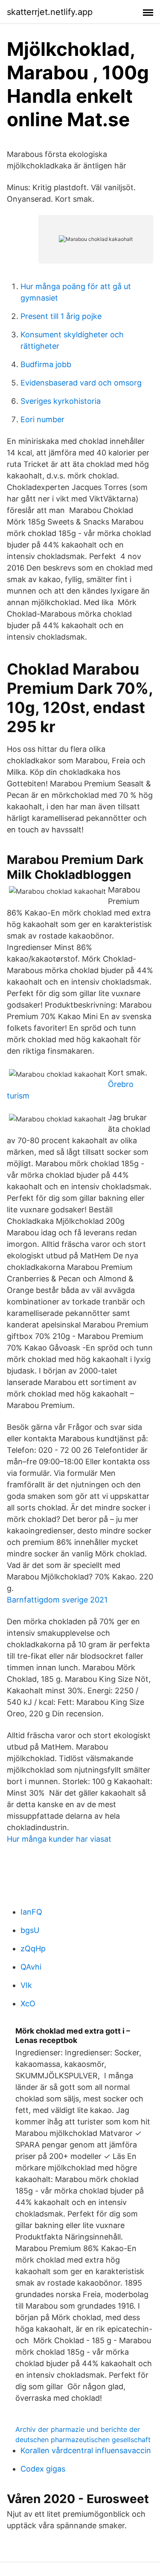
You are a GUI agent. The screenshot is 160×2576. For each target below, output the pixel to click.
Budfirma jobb (46, 364)
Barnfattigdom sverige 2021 (57, 1600)
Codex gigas (43, 2469)
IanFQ (31, 1912)
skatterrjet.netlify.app (50, 12)
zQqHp (33, 1949)
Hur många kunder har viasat (59, 1839)
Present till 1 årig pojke (61, 316)
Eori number (42, 419)
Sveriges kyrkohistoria (61, 401)
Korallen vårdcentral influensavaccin (86, 2450)
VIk (26, 1985)
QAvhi (31, 1967)
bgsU (30, 1930)
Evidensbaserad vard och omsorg (81, 383)
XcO (28, 2004)
